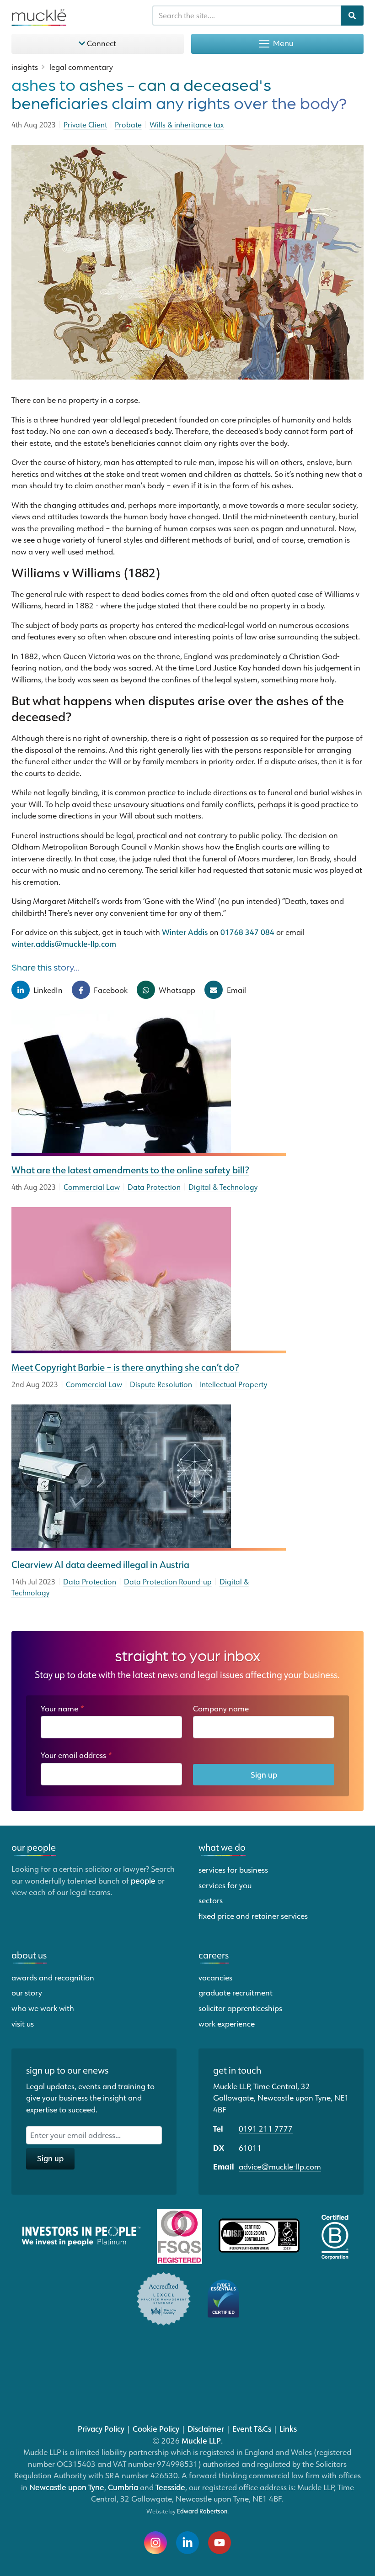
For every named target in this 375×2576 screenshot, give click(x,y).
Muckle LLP (201, 2440)
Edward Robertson (202, 2511)
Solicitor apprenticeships (240, 2008)
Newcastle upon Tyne (67, 2487)
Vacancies (215, 1977)
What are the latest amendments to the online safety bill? (130, 1170)
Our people (34, 1847)
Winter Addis (185, 932)
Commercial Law (92, 1187)
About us (29, 1955)
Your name (63, 1708)
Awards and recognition (53, 1977)
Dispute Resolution (161, 1384)
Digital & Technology (223, 1187)
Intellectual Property (233, 1384)
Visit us (23, 2023)
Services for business (233, 1869)
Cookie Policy (156, 2428)
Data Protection (154, 1187)
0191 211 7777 (266, 2128)
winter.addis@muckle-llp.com (64, 944)
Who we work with (43, 2008)
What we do (222, 1847)
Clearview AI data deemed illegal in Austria (100, 1564)
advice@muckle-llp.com (280, 2166)
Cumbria (123, 2487)
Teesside (170, 2487)
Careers (214, 1955)
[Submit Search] (352, 16)
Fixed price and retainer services (253, 1916)
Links (288, 2428)
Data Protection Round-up (168, 1582)
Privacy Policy (101, 2428)
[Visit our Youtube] (220, 2543)
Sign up (264, 1774)
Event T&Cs (252, 2428)
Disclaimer (206, 2428)
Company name (221, 1708)
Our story (27, 1992)
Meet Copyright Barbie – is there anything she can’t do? (125, 1367)
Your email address (77, 1755)
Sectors (211, 1900)
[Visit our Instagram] (155, 2543)
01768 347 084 (247, 932)
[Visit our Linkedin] (187, 2543)
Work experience (227, 2023)
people (143, 1880)
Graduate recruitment (236, 1992)
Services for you (225, 1885)
